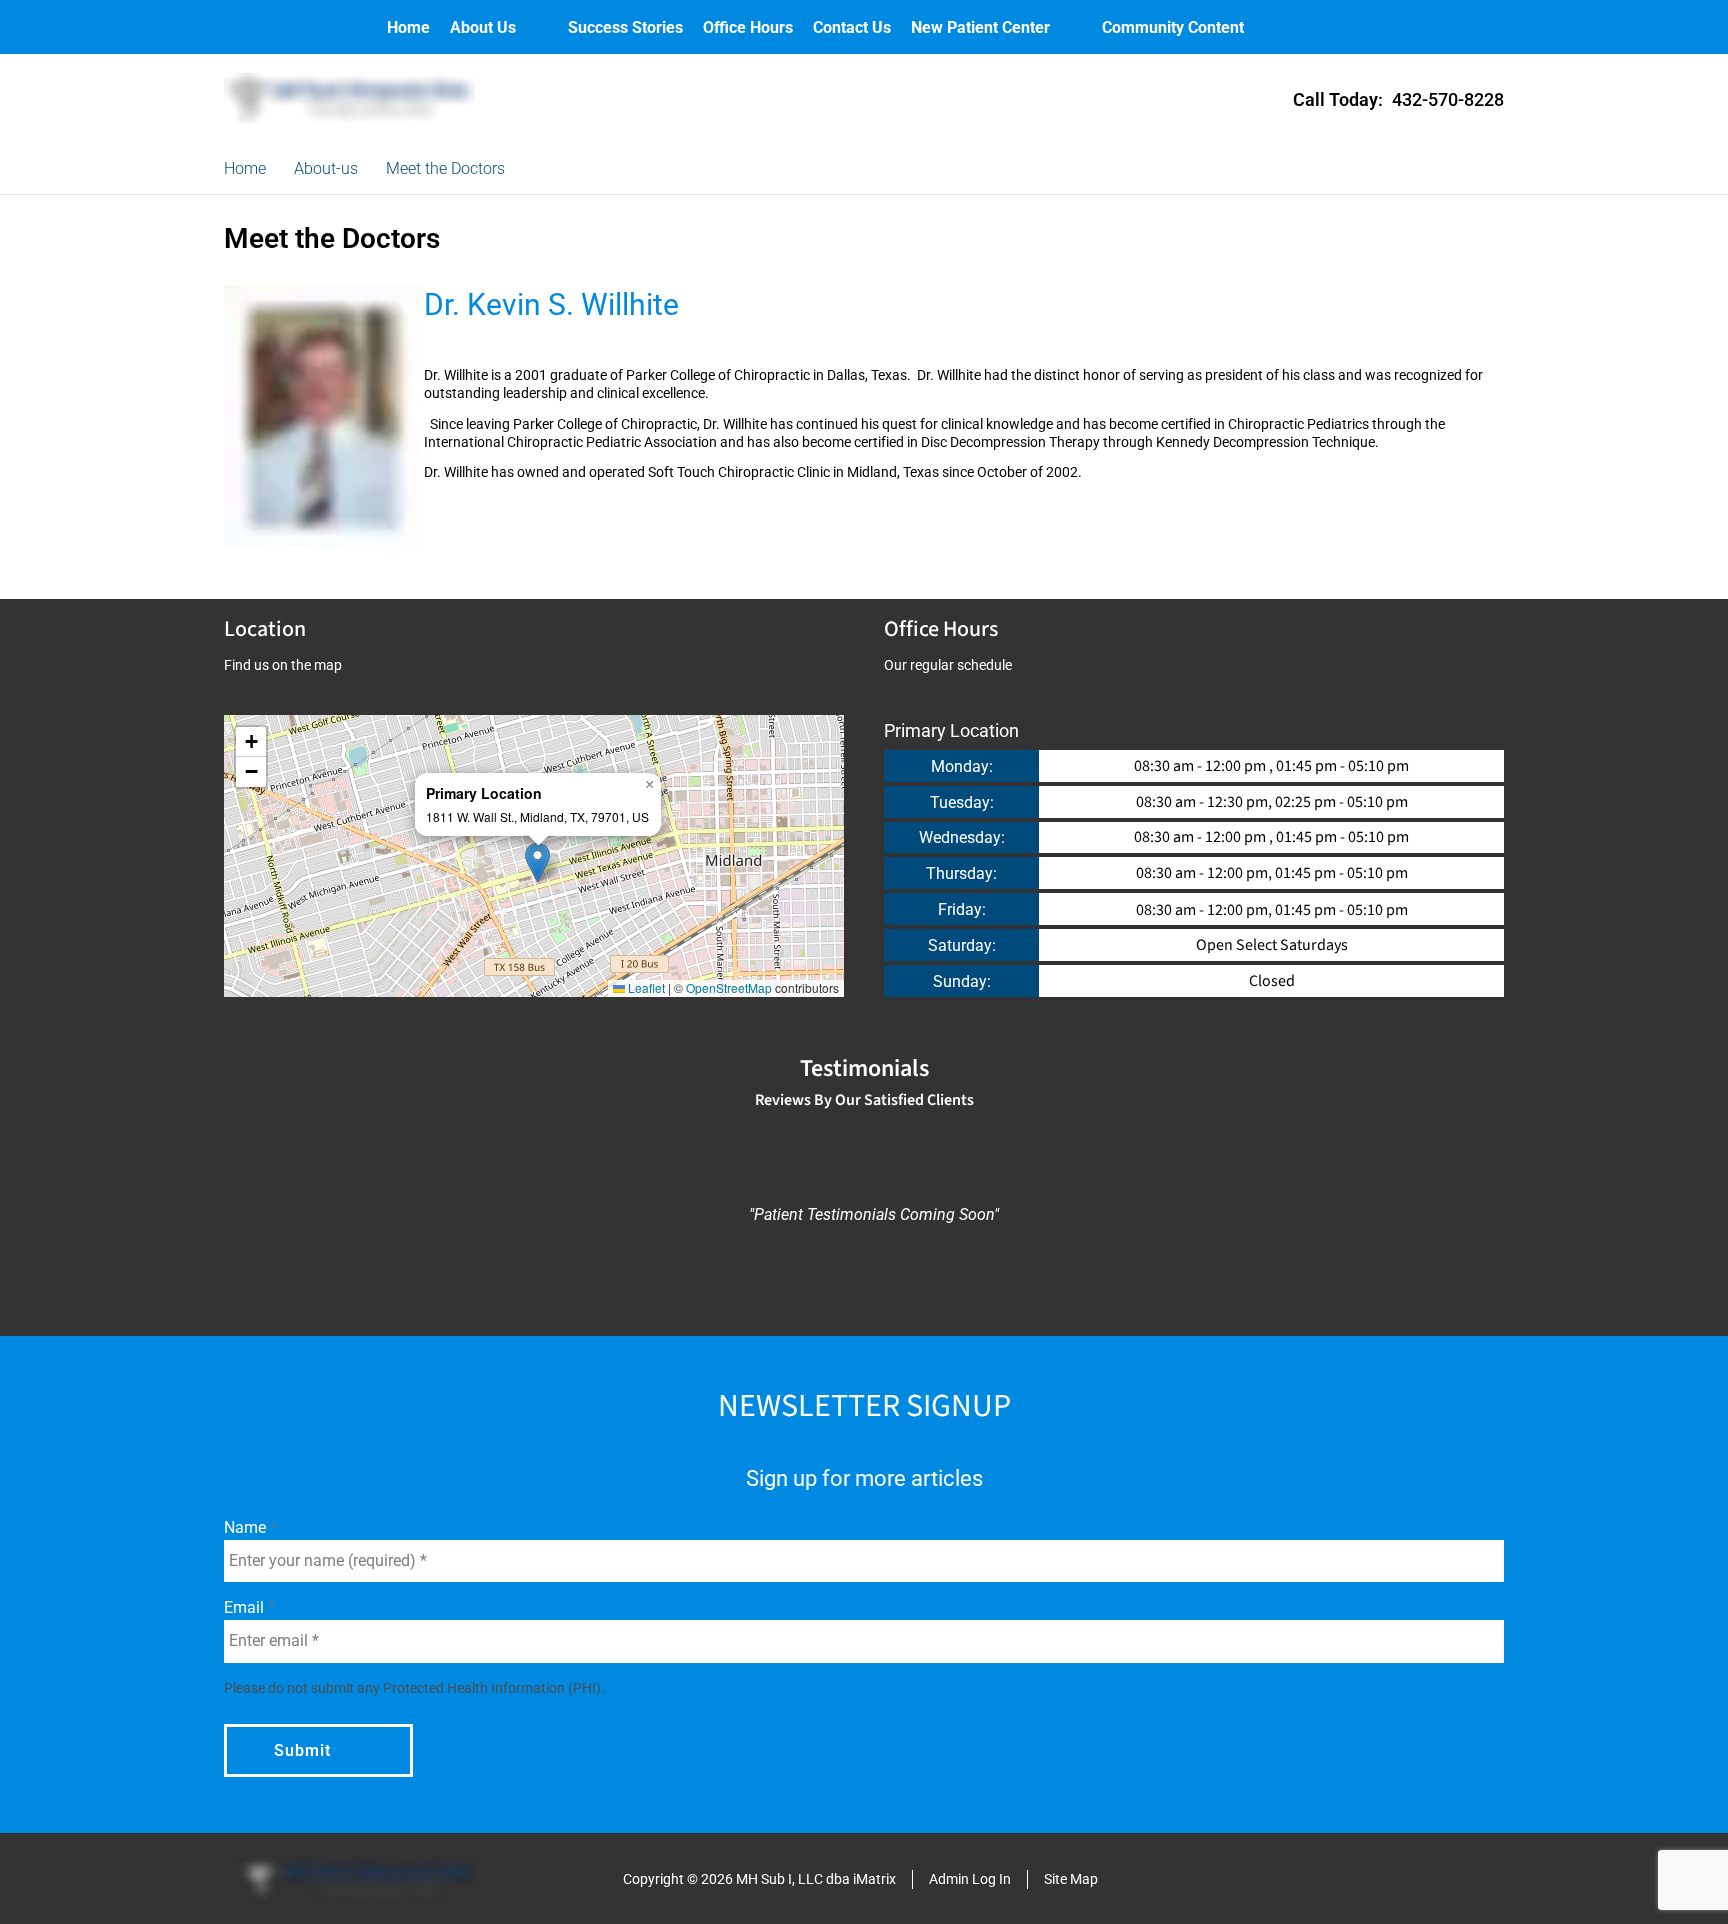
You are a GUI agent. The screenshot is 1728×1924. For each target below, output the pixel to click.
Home (408, 27)
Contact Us (852, 27)
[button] (537, 862)
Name (247, 1527)
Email (246, 1607)
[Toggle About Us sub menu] (536, 27)
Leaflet (645, 987)
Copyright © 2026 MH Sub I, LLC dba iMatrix (759, 1879)
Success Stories (625, 27)
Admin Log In (970, 1879)
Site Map (1071, 1879)
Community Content (1173, 27)
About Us (483, 27)
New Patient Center (980, 27)
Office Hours (748, 27)
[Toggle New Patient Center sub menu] (1070, 27)
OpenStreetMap (729, 987)
